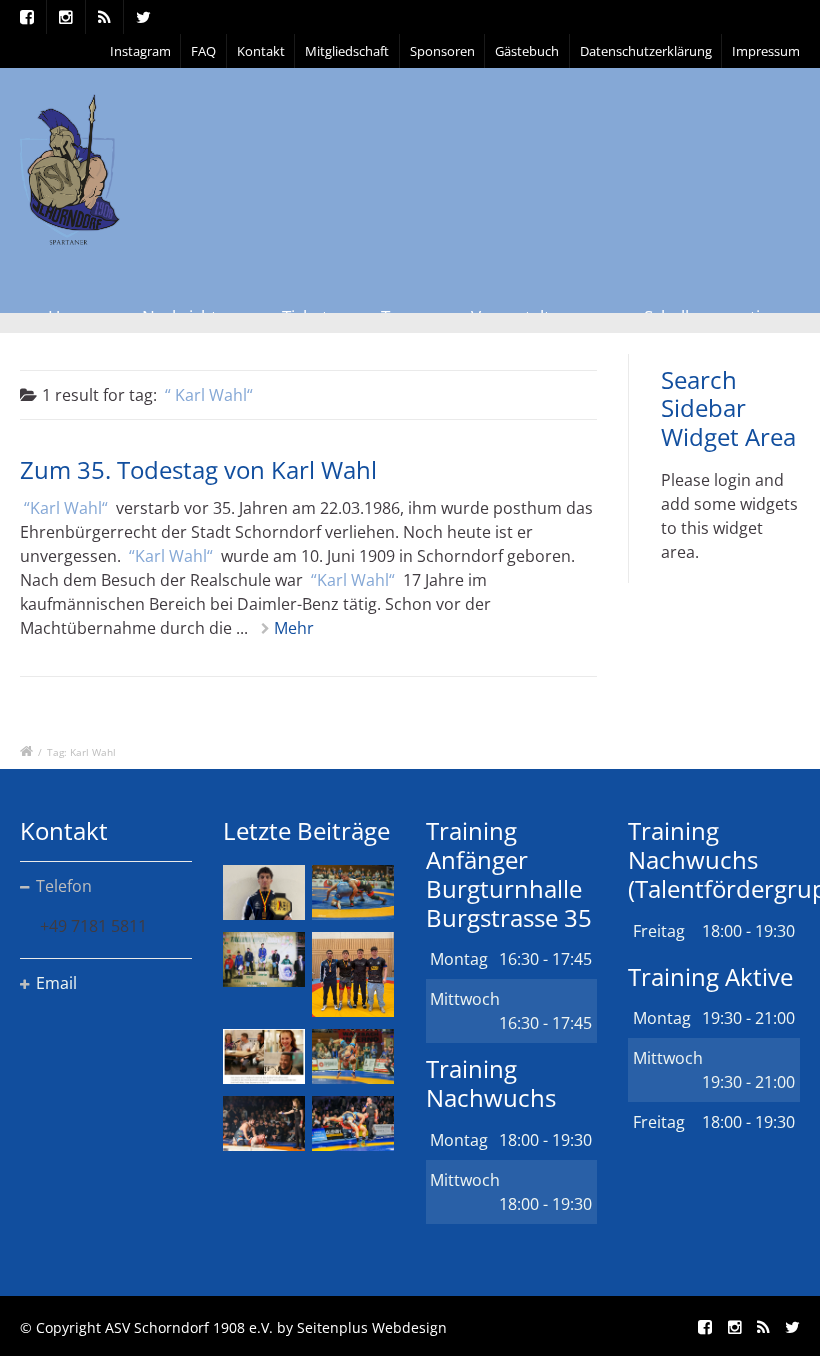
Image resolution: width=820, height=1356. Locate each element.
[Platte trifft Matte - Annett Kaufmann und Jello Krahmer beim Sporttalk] (264, 1056)
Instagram (140, 51)
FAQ (203, 51)
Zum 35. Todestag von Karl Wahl (198, 469)
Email (56, 983)
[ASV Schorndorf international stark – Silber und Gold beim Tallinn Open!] (264, 959)
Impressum (766, 51)
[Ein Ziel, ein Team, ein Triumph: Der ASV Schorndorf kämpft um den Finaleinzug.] (353, 1123)
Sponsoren (442, 51)
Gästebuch (527, 51)
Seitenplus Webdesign (372, 1327)
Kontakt (261, 51)
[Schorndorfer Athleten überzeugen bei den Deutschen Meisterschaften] (264, 892)
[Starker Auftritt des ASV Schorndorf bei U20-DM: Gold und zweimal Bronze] (353, 974)
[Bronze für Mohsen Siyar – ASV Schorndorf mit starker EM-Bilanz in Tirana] (353, 892)
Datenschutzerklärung (646, 51)
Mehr (294, 628)
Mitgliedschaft (347, 51)
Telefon (64, 886)
